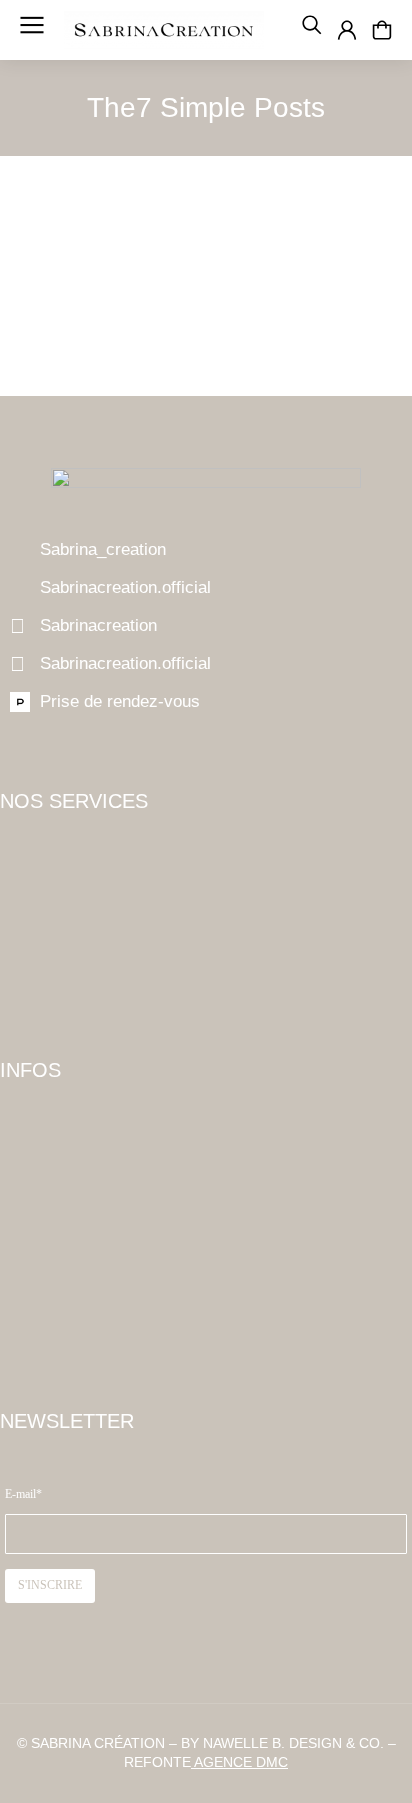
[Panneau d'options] (382, 30)
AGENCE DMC (239, 1762)
